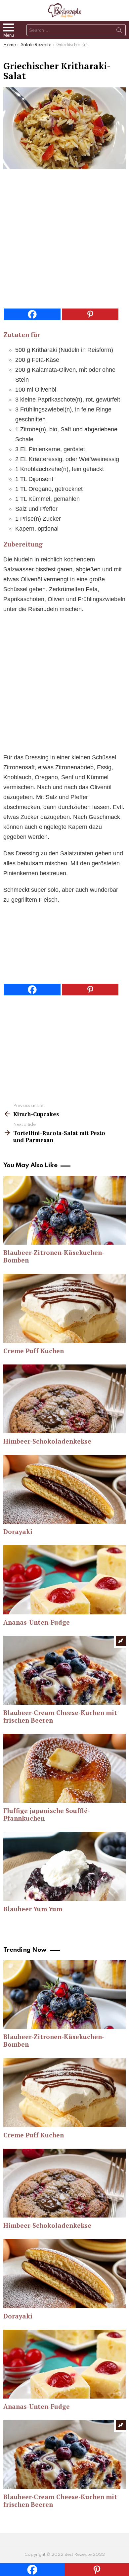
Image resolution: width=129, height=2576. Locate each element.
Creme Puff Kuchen (34, 1351)
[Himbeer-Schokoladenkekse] (64, 1399)
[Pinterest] (90, 314)
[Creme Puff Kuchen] (64, 1308)
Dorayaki (18, 1531)
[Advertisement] (64, 241)
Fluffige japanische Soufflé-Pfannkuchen (47, 1814)
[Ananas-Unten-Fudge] (64, 1580)
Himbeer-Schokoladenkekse (47, 1441)
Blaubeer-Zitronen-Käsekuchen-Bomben (54, 1256)
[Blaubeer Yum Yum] (64, 1866)
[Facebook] (32, 314)
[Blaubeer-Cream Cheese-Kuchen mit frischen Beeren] (64, 1670)
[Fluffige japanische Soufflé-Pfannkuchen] (64, 1768)
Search (119, 31)
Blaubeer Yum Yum (33, 1909)
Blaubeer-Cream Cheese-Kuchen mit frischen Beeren (60, 1716)
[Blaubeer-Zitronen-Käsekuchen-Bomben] (64, 1210)
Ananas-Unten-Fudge (37, 1622)
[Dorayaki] (64, 1489)
